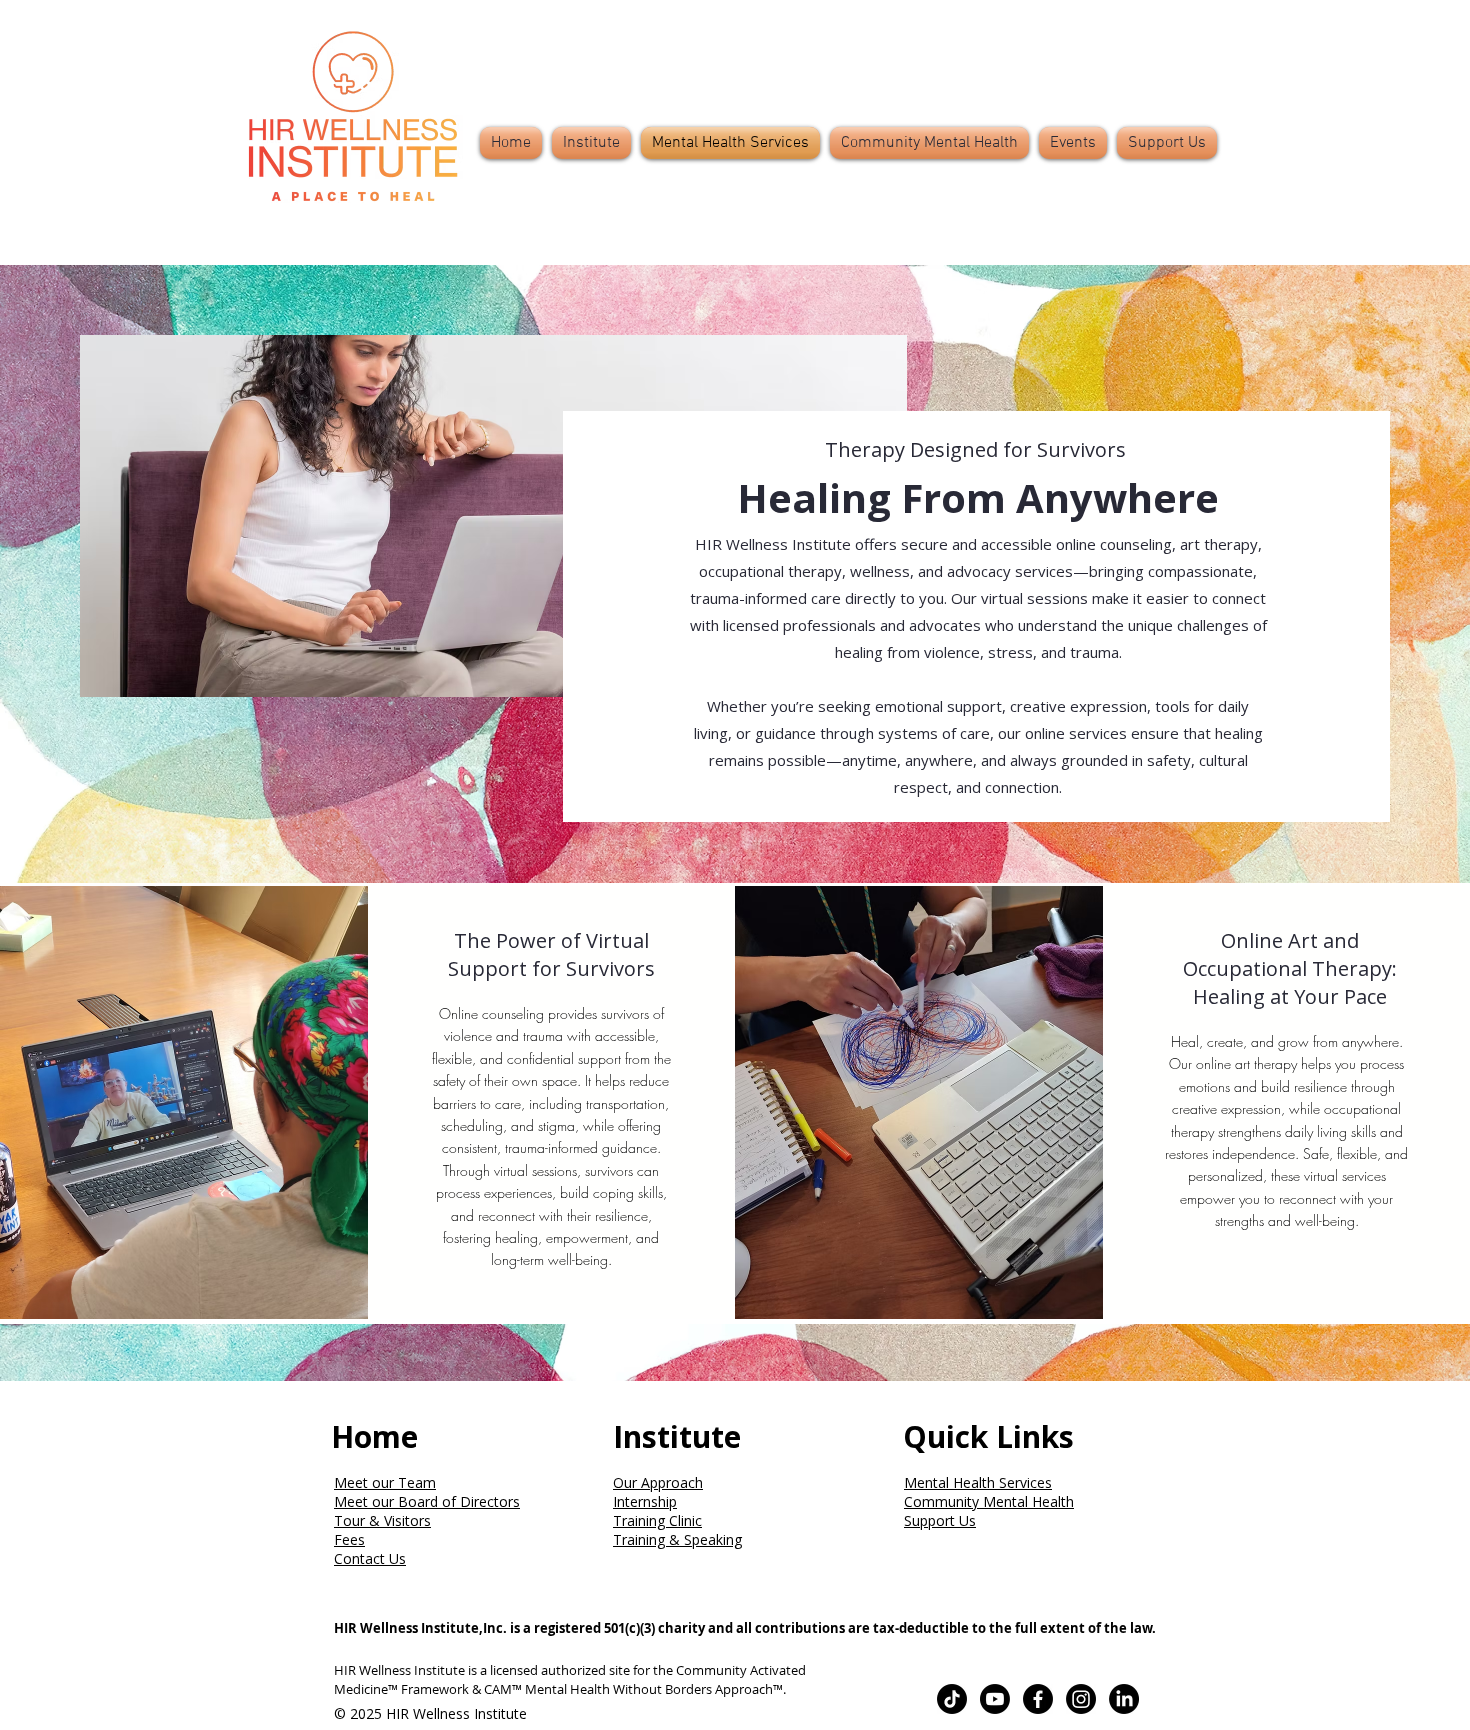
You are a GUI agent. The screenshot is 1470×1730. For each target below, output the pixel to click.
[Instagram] (1081, 1699)
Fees (349, 1539)
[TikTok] (952, 1699)
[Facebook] (1038, 1699)
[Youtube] (995, 1699)
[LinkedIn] (1124, 1699)
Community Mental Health (989, 1501)
